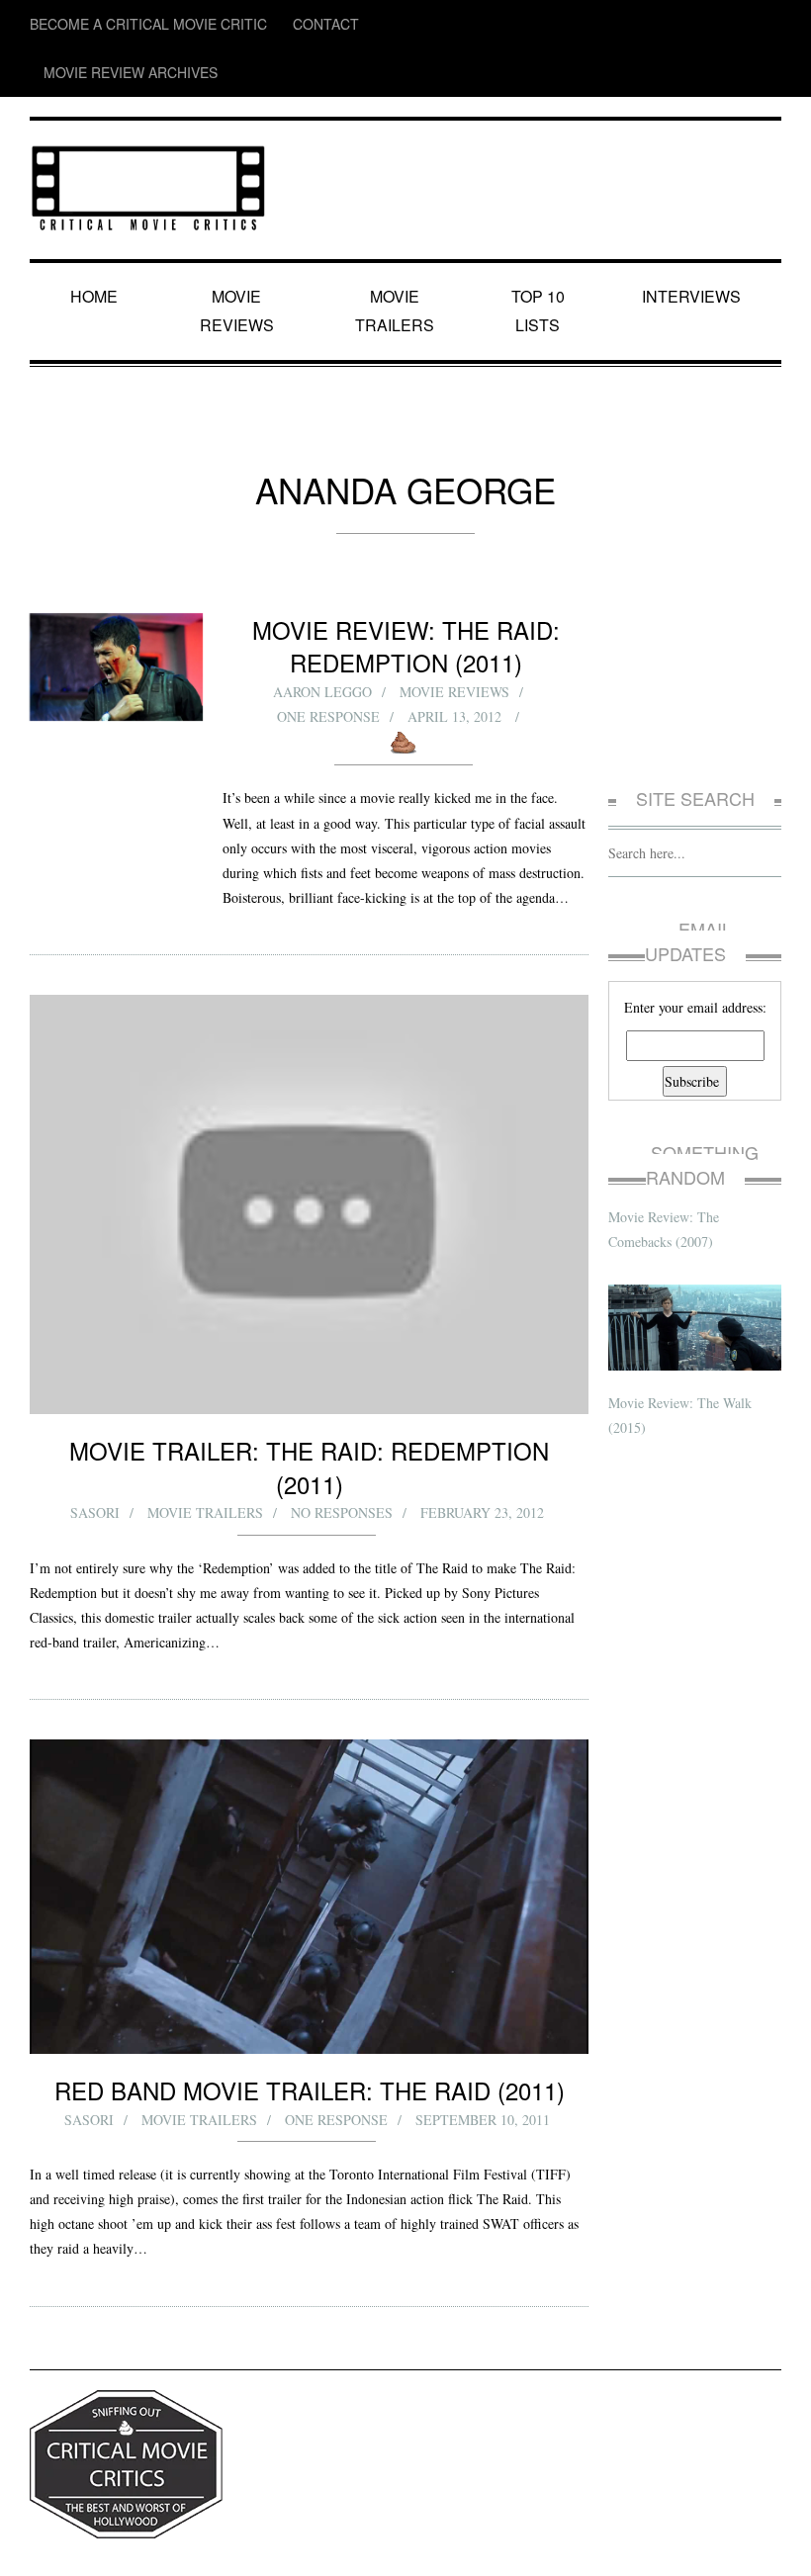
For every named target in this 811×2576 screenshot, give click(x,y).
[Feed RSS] (615, 24)
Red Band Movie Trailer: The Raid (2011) (309, 2003)
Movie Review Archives (376, 24)
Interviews (694, 247)
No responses (342, 1426)
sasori (95, 1426)
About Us (133, 2545)
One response (330, 638)
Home (97, 247)
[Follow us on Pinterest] (767, 24)
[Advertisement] (695, 607)
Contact (261, 24)
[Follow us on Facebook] (652, 24)
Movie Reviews (241, 247)
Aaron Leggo (321, 614)
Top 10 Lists (541, 247)
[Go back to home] (148, 133)
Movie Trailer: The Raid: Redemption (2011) (310, 1396)
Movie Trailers (396, 247)
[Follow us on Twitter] (690, 24)
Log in (766, 2545)
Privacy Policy (65, 2545)
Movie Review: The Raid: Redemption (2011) (405, 568)
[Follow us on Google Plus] (732, 24)
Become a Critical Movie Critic (120, 24)
